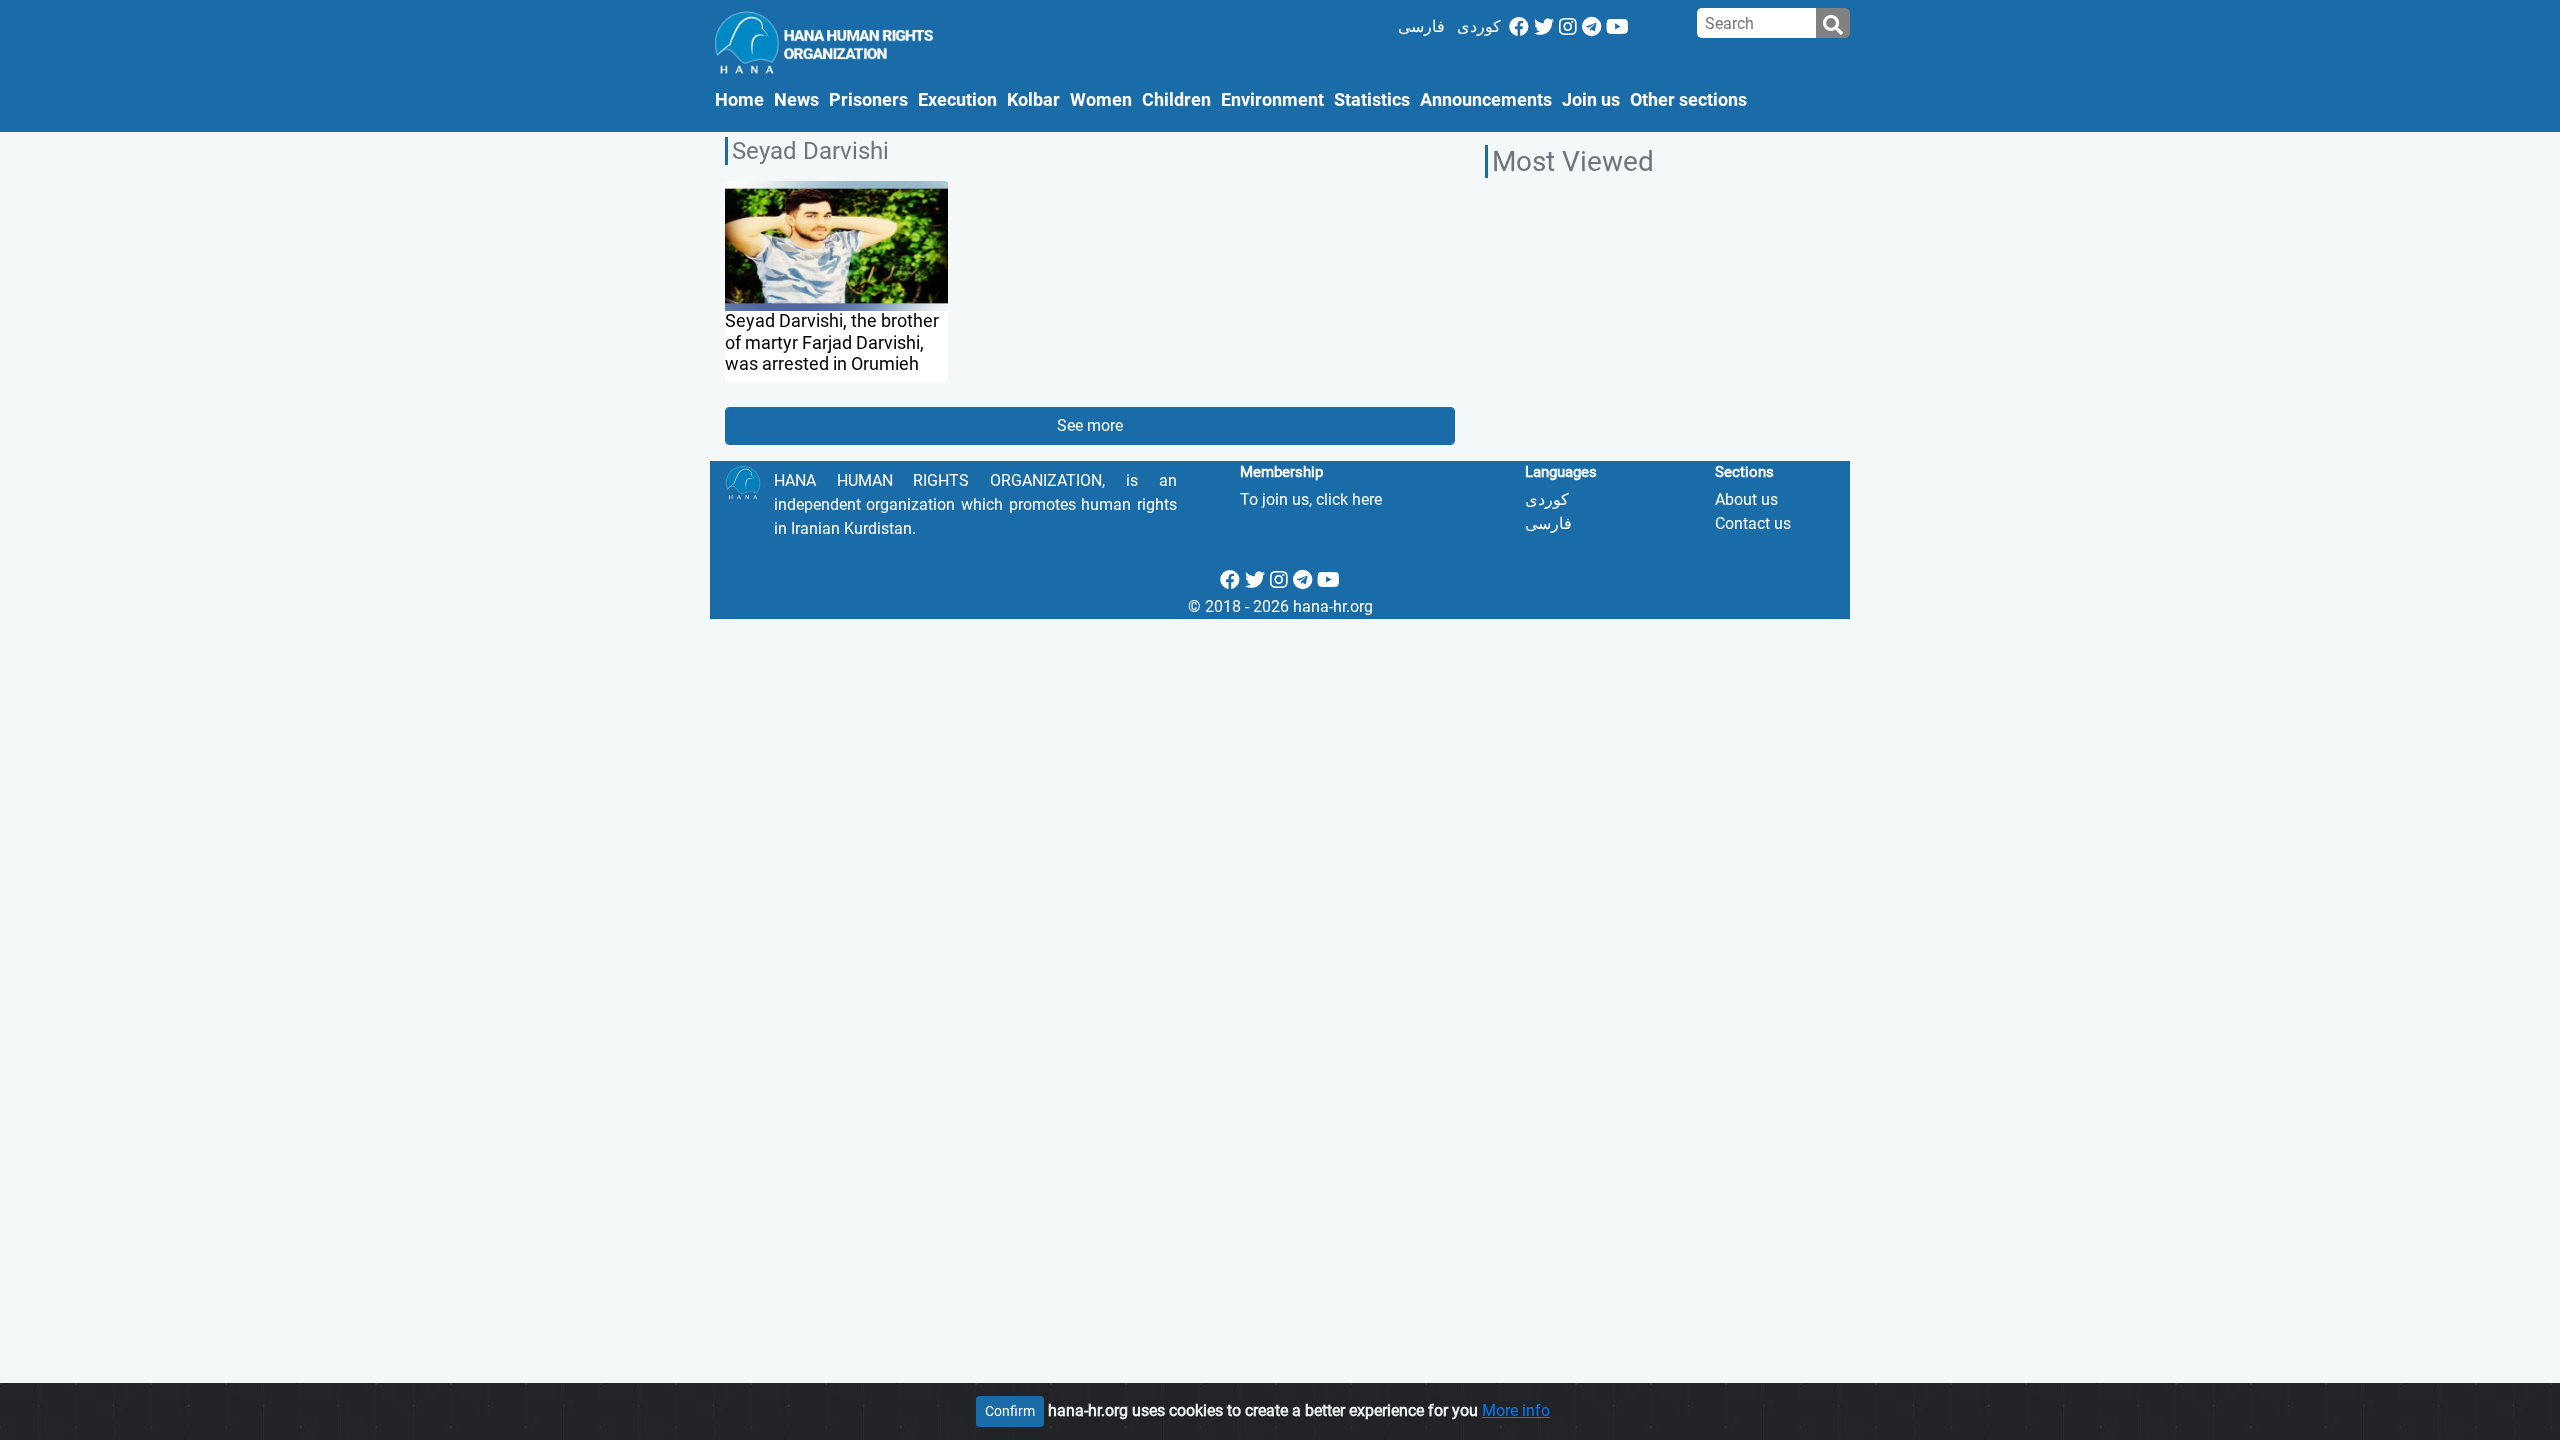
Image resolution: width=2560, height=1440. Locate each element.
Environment (1272, 100)
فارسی (1421, 26)
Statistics (1372, 100)
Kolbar (1033, 100)
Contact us (1753, 523)
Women (1101, 100)
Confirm (1010, 1411)
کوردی (1479, 26)
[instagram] (1568, 27)
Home (742, 99)
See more (1090, 425)
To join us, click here (1311, 499)
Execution (957, 100)
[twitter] (1544, 27)
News (796, 100)
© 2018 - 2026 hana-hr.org (1280, 606)
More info (1516, 1410)
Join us (1591, 100)
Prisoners (868, 100)
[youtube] (1617, 27)
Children (1176, 100)
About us (1746, 499)
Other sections (1688, 100)
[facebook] (1519, 27)
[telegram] (1591, 27)
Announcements (1486, 100)
